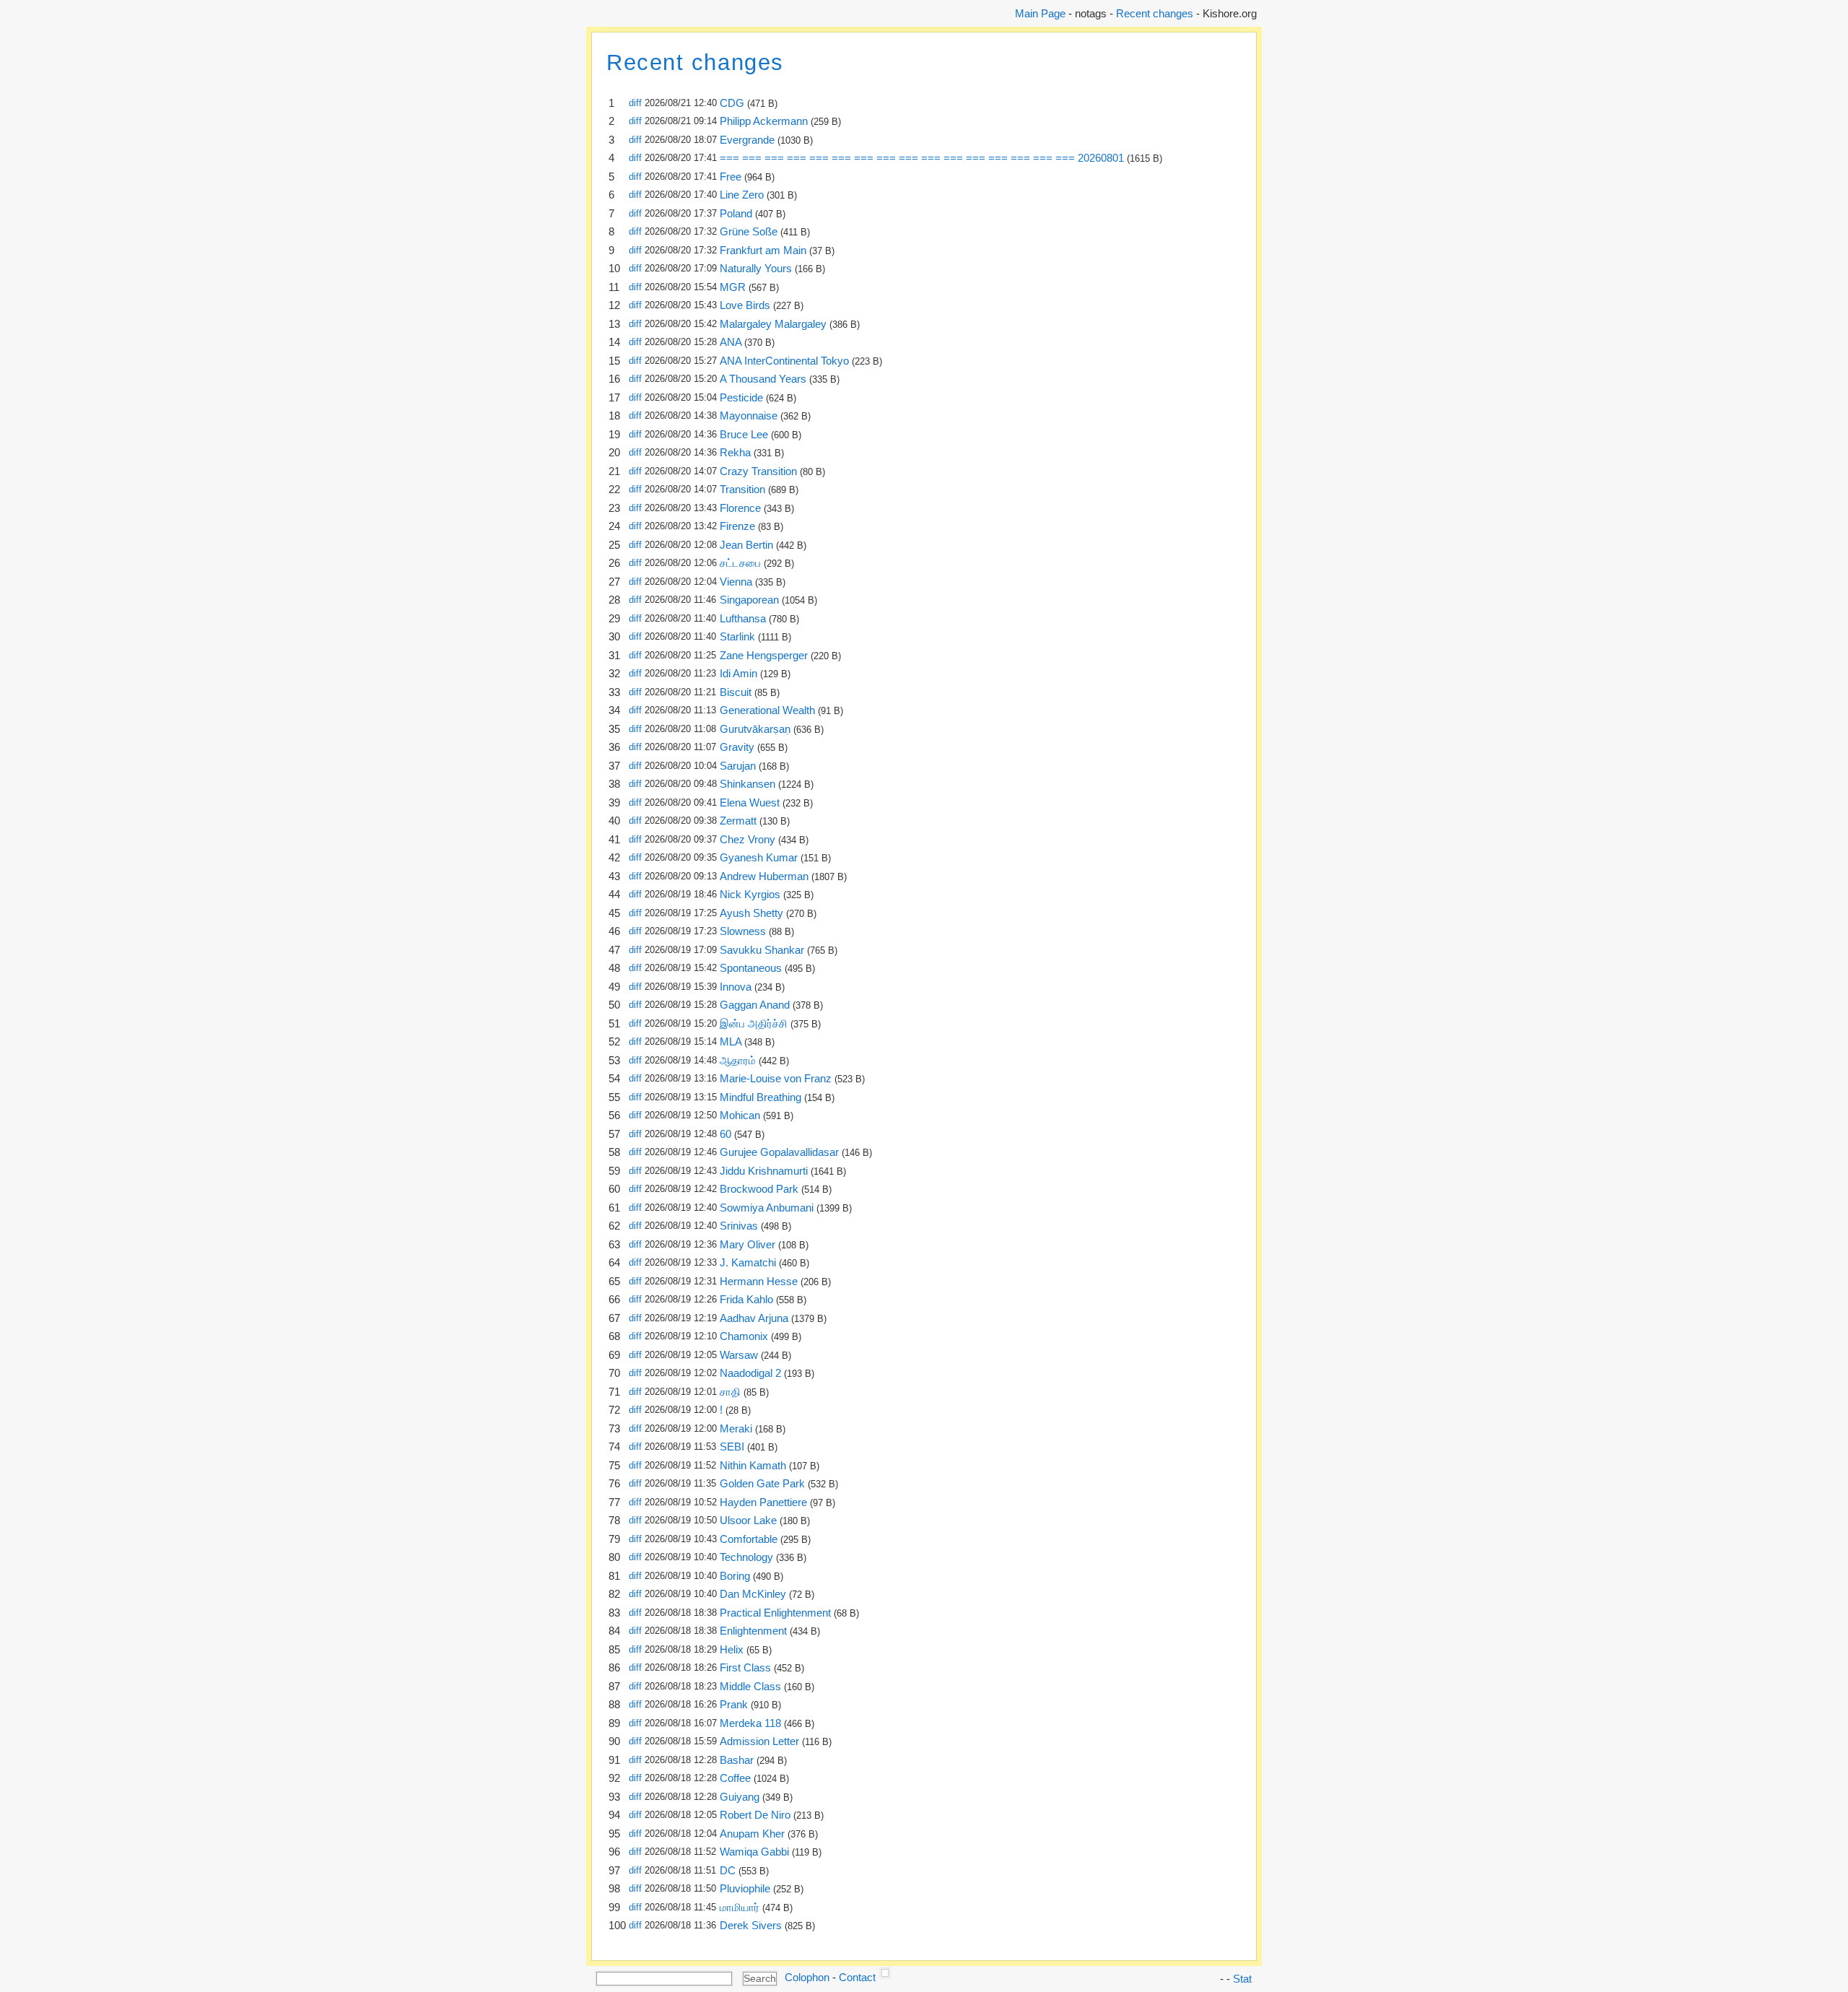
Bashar (737, 1760)
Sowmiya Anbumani (767, 1208)
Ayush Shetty (751, 913)
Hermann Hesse (759, 1281)
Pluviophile (745, 1888)
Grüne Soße (749, 231)
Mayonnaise (749, 416)
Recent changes (1155, 13)
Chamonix (744, 1336)
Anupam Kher (752, 1834)
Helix (732, 1649)
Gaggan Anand (755, 1005)
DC (728, 1870)
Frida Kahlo (746, 1299)
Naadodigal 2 (750, 1373)
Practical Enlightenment (775, 1613)
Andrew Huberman (764, 876)
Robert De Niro (755, 1815)
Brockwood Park (759, 1189)
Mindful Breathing (760, 1097)
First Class (745, 1667)
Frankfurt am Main (763, 250)
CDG (732, 103)
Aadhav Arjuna (754, 1318)
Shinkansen (748, 784)
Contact (857, 1977)
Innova (736, 987)
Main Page (1040, 13)
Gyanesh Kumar (759, 857)
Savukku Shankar (762, 950)
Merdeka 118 (750, 1723)
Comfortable (749, 1539)
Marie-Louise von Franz (776, 1078)
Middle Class (750, 1686)
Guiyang (740, 1797)
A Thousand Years (763, 379)
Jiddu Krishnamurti (764, 1171)
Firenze (737, 526)
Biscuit (736, 692)
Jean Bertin (746, 545)
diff (635, 103)
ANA (731, 342)
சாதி (730, 1392)
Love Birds (745, 305)
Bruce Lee (744, 434)
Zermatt (738, 821)
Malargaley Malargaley (773, 324)
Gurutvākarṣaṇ (755, 729)
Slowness (743, 931)
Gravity (737, 747)
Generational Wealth (767, 710)
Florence (740, 508)
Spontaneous (751, 968)
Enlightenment (753, 1631)
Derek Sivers (751, 1925)
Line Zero (742, 195)
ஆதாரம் (738, 1060)
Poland (736, 213)
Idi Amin (738, 673)
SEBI (732, 1447)
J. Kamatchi (748, 1262)
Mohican (740, 1115)
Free (731, 177)
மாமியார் (740, 1907)
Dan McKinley (753, 1594)
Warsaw (739, 1355)
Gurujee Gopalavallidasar (779, 1152)
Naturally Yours (756, 268)
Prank (734, 1704)
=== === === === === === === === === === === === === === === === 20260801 (922, 158)
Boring (735, 1576)
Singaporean (749, 600)
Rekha (735, 452)
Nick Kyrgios (750, 894)
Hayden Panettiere (763, 1502)
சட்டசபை (740, 563)
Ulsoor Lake (748, 1520)
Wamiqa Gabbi (754, 1852)
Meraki (736, 1428)
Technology (746, 1557)
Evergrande (747, 140)
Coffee (735, 1778)
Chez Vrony (748, 839)
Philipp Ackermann (764, 121)
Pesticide (741, 397)
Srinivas (739, 1226)
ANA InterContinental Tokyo (784, 361)
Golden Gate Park (762, 1483)
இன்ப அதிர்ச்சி (754, 1023)
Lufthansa (743, 618)
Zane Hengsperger (764, 655)
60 (725, 1134)
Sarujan (738, 766)
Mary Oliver (748, 1244)
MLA (731, 1041)
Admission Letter (759, 1741)
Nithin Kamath (753, 1465)
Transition (742, 489)
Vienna (736, 582)
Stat (1242, 1979)
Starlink (737, 636)
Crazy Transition (758, 471)
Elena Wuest (750, 803)
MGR (733, 287)
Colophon (807, 1977)
